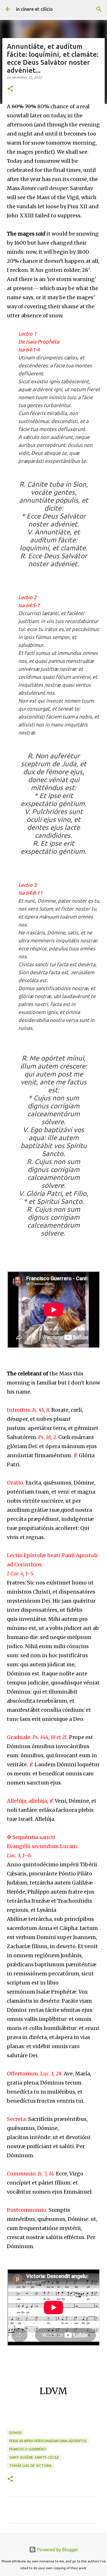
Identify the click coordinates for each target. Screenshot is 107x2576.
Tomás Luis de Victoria (30, 2466)
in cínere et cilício (34, 9)
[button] (10, 89)
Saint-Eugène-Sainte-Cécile (34, 2457)
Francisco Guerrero (28, 2449)
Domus (15, 2433)
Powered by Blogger (57, 2550)
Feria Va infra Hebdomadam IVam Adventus (48, 2441)
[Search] (99, 9)
